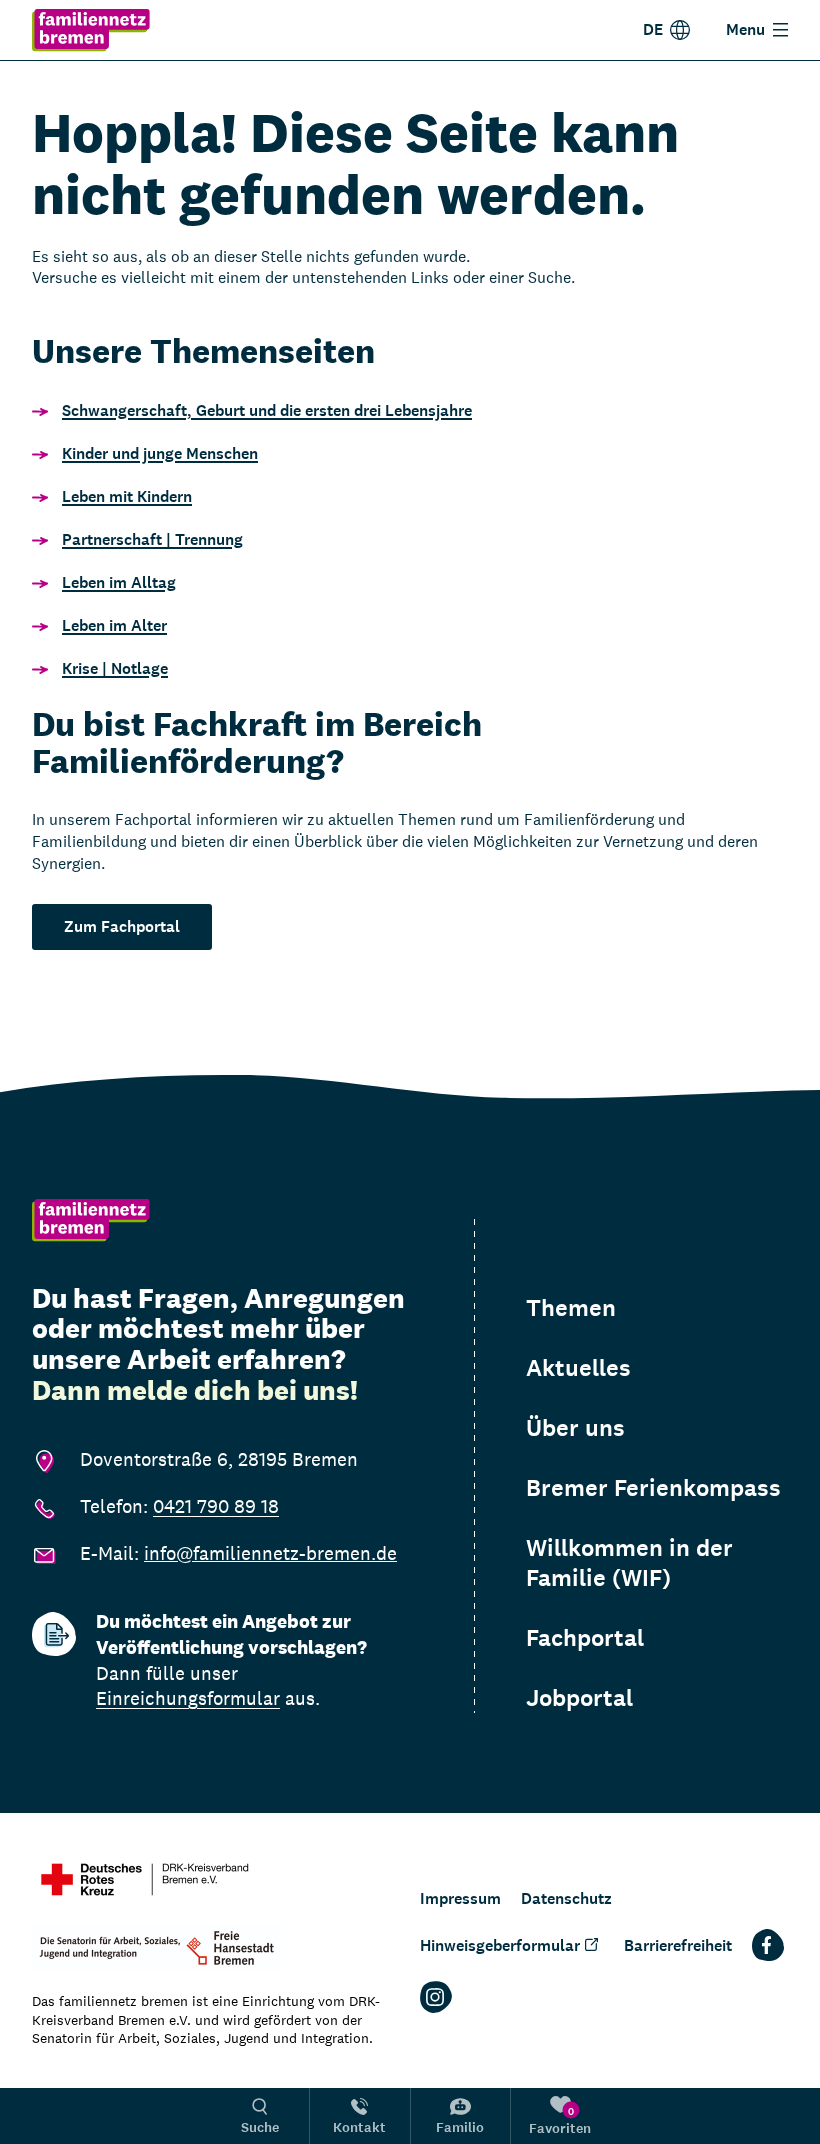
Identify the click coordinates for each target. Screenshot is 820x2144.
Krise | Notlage (115, 668)
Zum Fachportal (122, 926)
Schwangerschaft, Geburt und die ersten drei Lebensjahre (267, 410)
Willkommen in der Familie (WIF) (629, 1563)
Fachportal (585, 1638)
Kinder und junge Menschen (160, 453)
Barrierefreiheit (678, 1945)
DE (653, 29)
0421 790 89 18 (216, 1506)
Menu (745, 29)
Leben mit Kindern (127, 496)
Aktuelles (578, 1368)
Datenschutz (566, 1898)
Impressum (460, 1898)
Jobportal (579, 1698)
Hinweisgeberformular (500, 1945)
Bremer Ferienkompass (653, 1488)
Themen (571, 1308)
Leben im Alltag (119, 582)
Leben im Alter (114, 625)
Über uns (575, 1428)
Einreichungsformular (188, 1698)
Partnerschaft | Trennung (152, 539)
